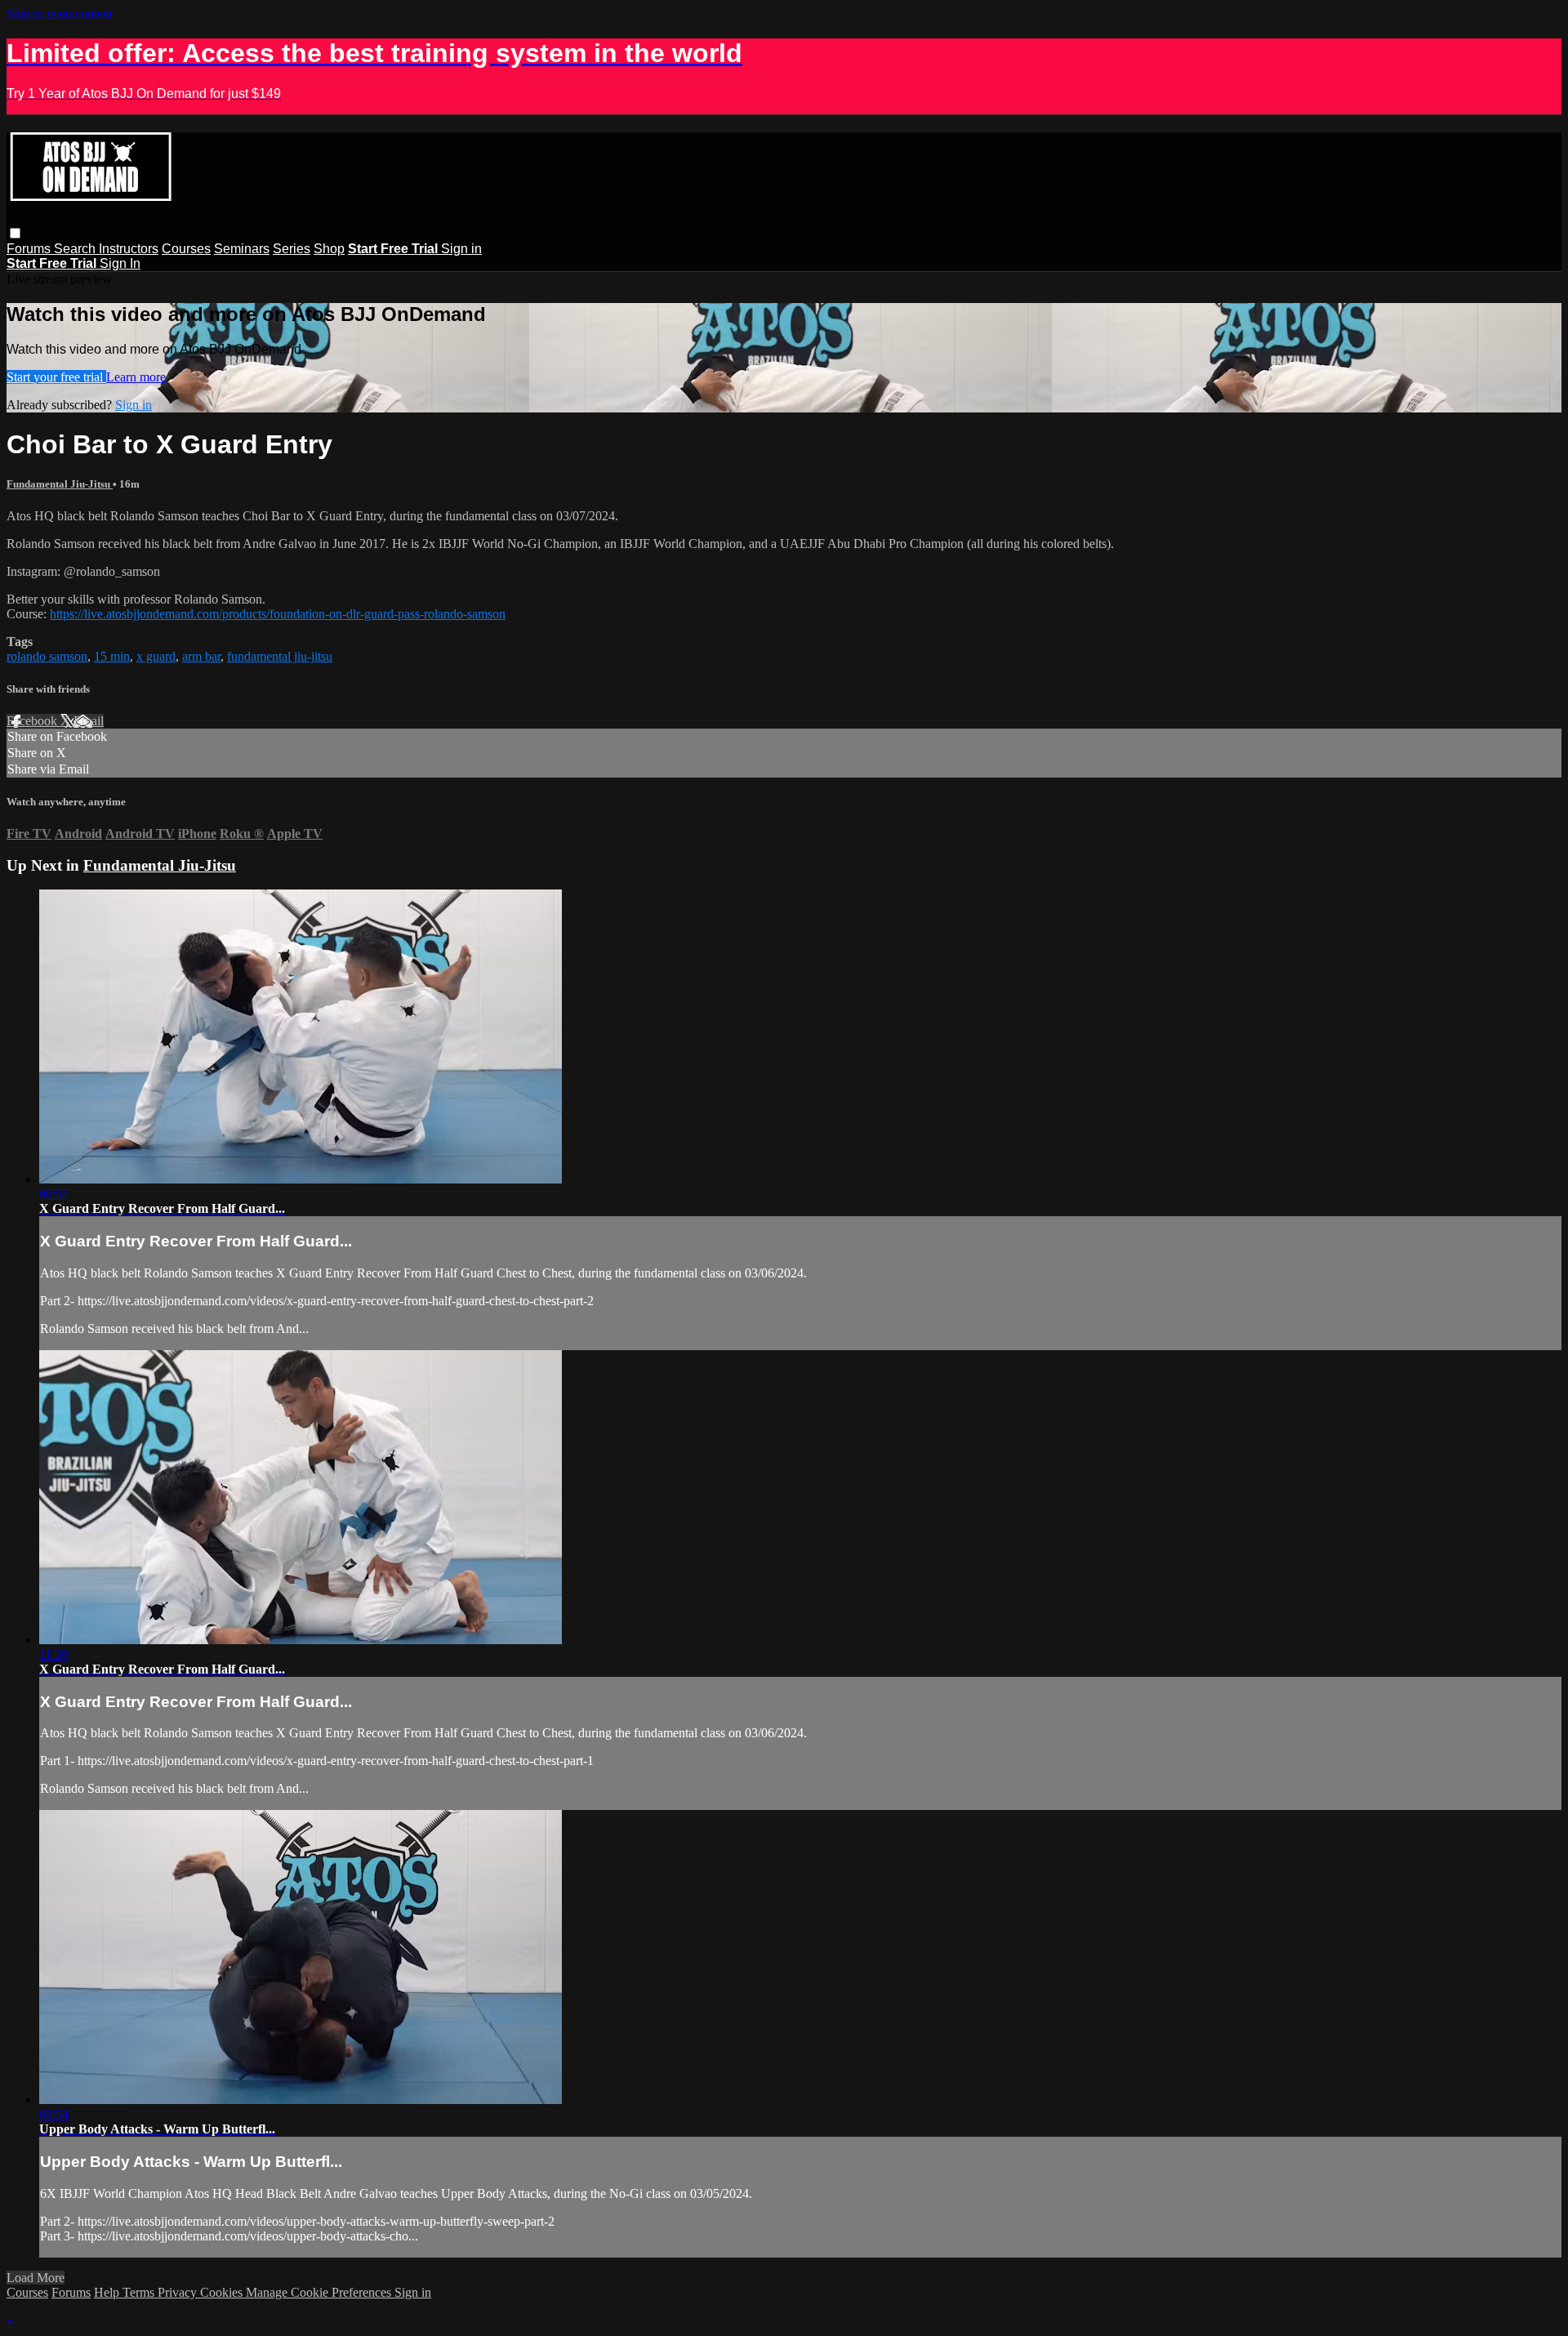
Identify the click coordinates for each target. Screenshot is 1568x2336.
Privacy (179, 2292)
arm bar (201, 656)
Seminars (242, 249)
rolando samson (47, 656)
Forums (30, 249)
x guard (156, 656)
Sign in (461, 249)
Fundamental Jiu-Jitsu (60, 484)
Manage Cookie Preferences (320, 2292)
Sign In (120, 263)
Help (108, 2292)
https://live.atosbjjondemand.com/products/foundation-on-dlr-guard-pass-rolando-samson (278, 614)
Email (89, 721)
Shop (329, 249)
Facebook (33, 721)
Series (292, 249)
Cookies (223, 2292)
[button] (15, 233)
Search (76, 249)
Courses (186, 249)
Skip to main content (60, 13)
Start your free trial (56, 377)
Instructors (129, 249)
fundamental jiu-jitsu (280, 656)
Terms (140, 2292)
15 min (112, 656)
